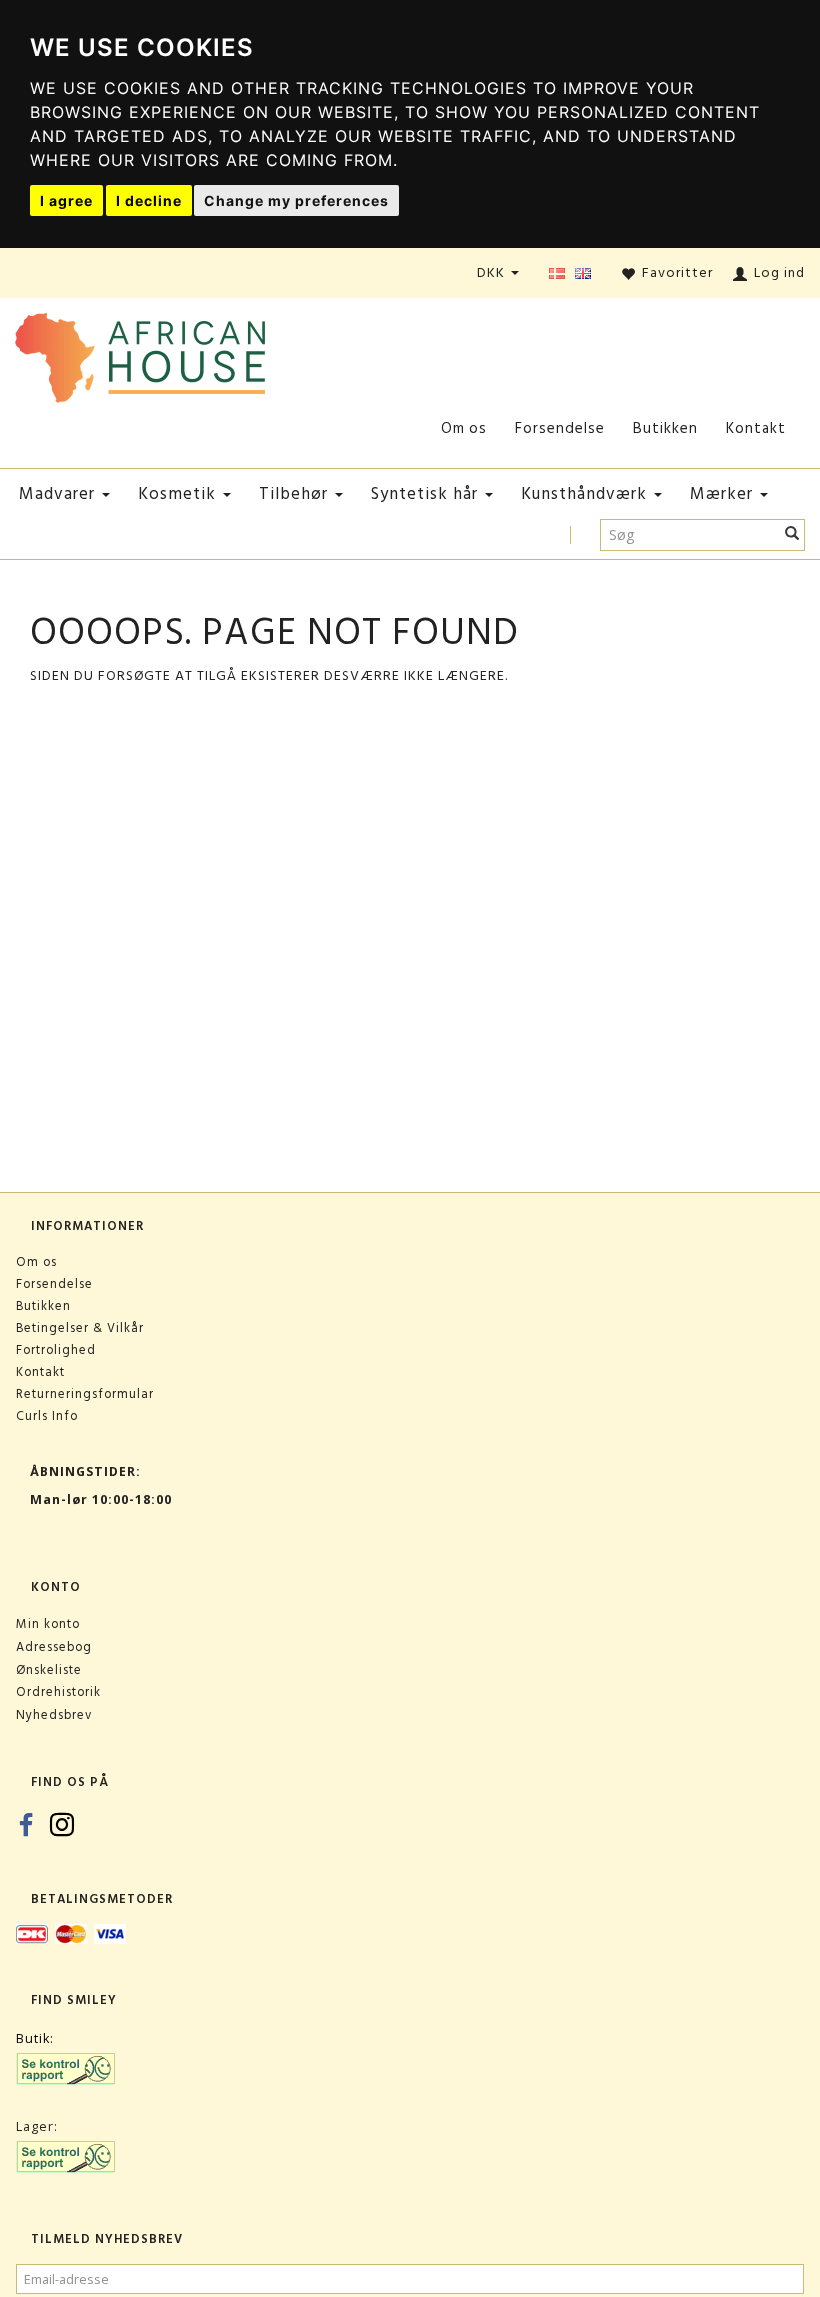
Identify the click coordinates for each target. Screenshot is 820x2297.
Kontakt (756, 428)
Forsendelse (560, 428)
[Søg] (792, 535)
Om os (464, 428)
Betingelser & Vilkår (80, 1328)
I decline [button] (149, 200)
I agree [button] (66, 200)
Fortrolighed (56, 1350)
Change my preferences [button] (296, 200)
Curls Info (47, 1416)
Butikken (665, 428)
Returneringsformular (85, 1394)
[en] (583, 274)
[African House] (140, 353)
